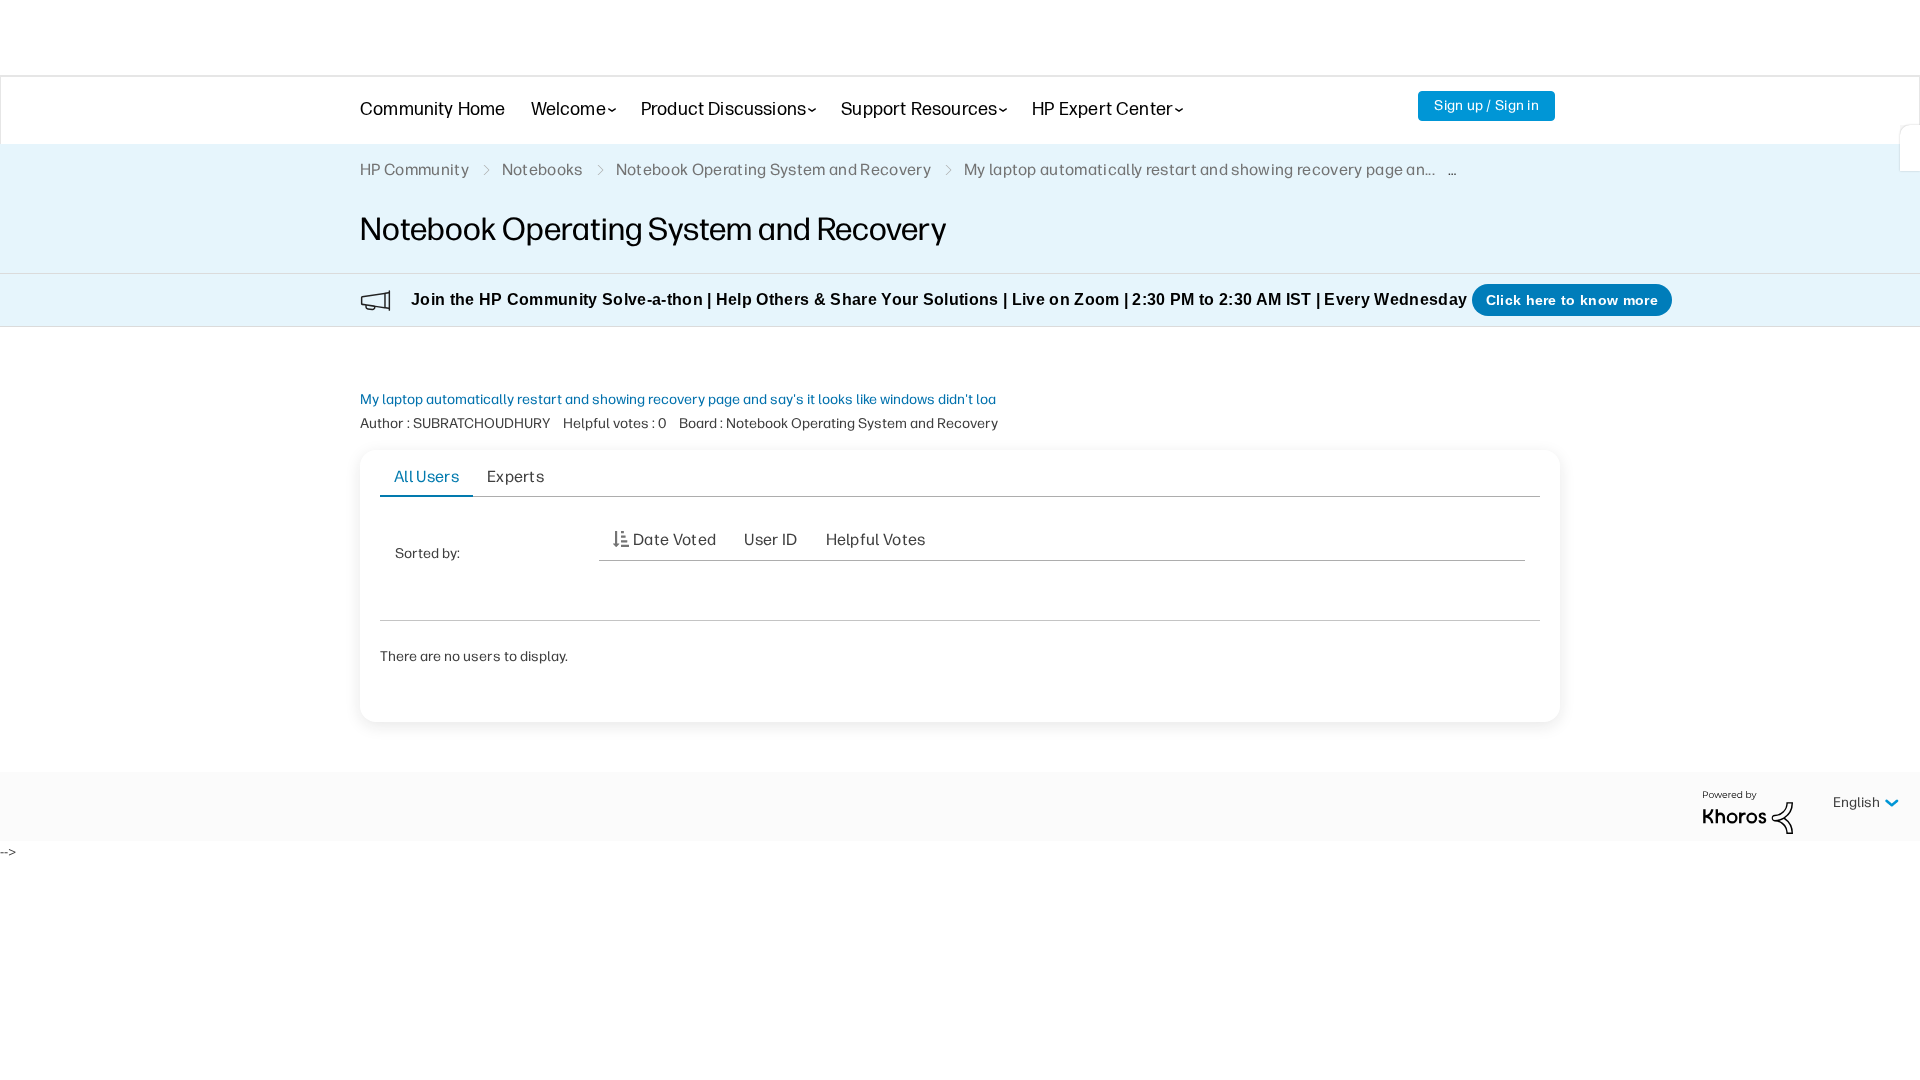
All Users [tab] (426, 476)
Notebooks (542, 169)
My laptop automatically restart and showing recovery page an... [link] (1199, 169)
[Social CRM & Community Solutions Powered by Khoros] (1748, 811)
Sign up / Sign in (1486, 105)
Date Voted (674, 539)
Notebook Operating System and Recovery (773, 169)
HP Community (414, 169)
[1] (1910, 148)
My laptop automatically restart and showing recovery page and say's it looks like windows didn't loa (678, 399)
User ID (770, 539)
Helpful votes (876, 539)
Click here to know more (1572, 300)
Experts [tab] (515, 476)
